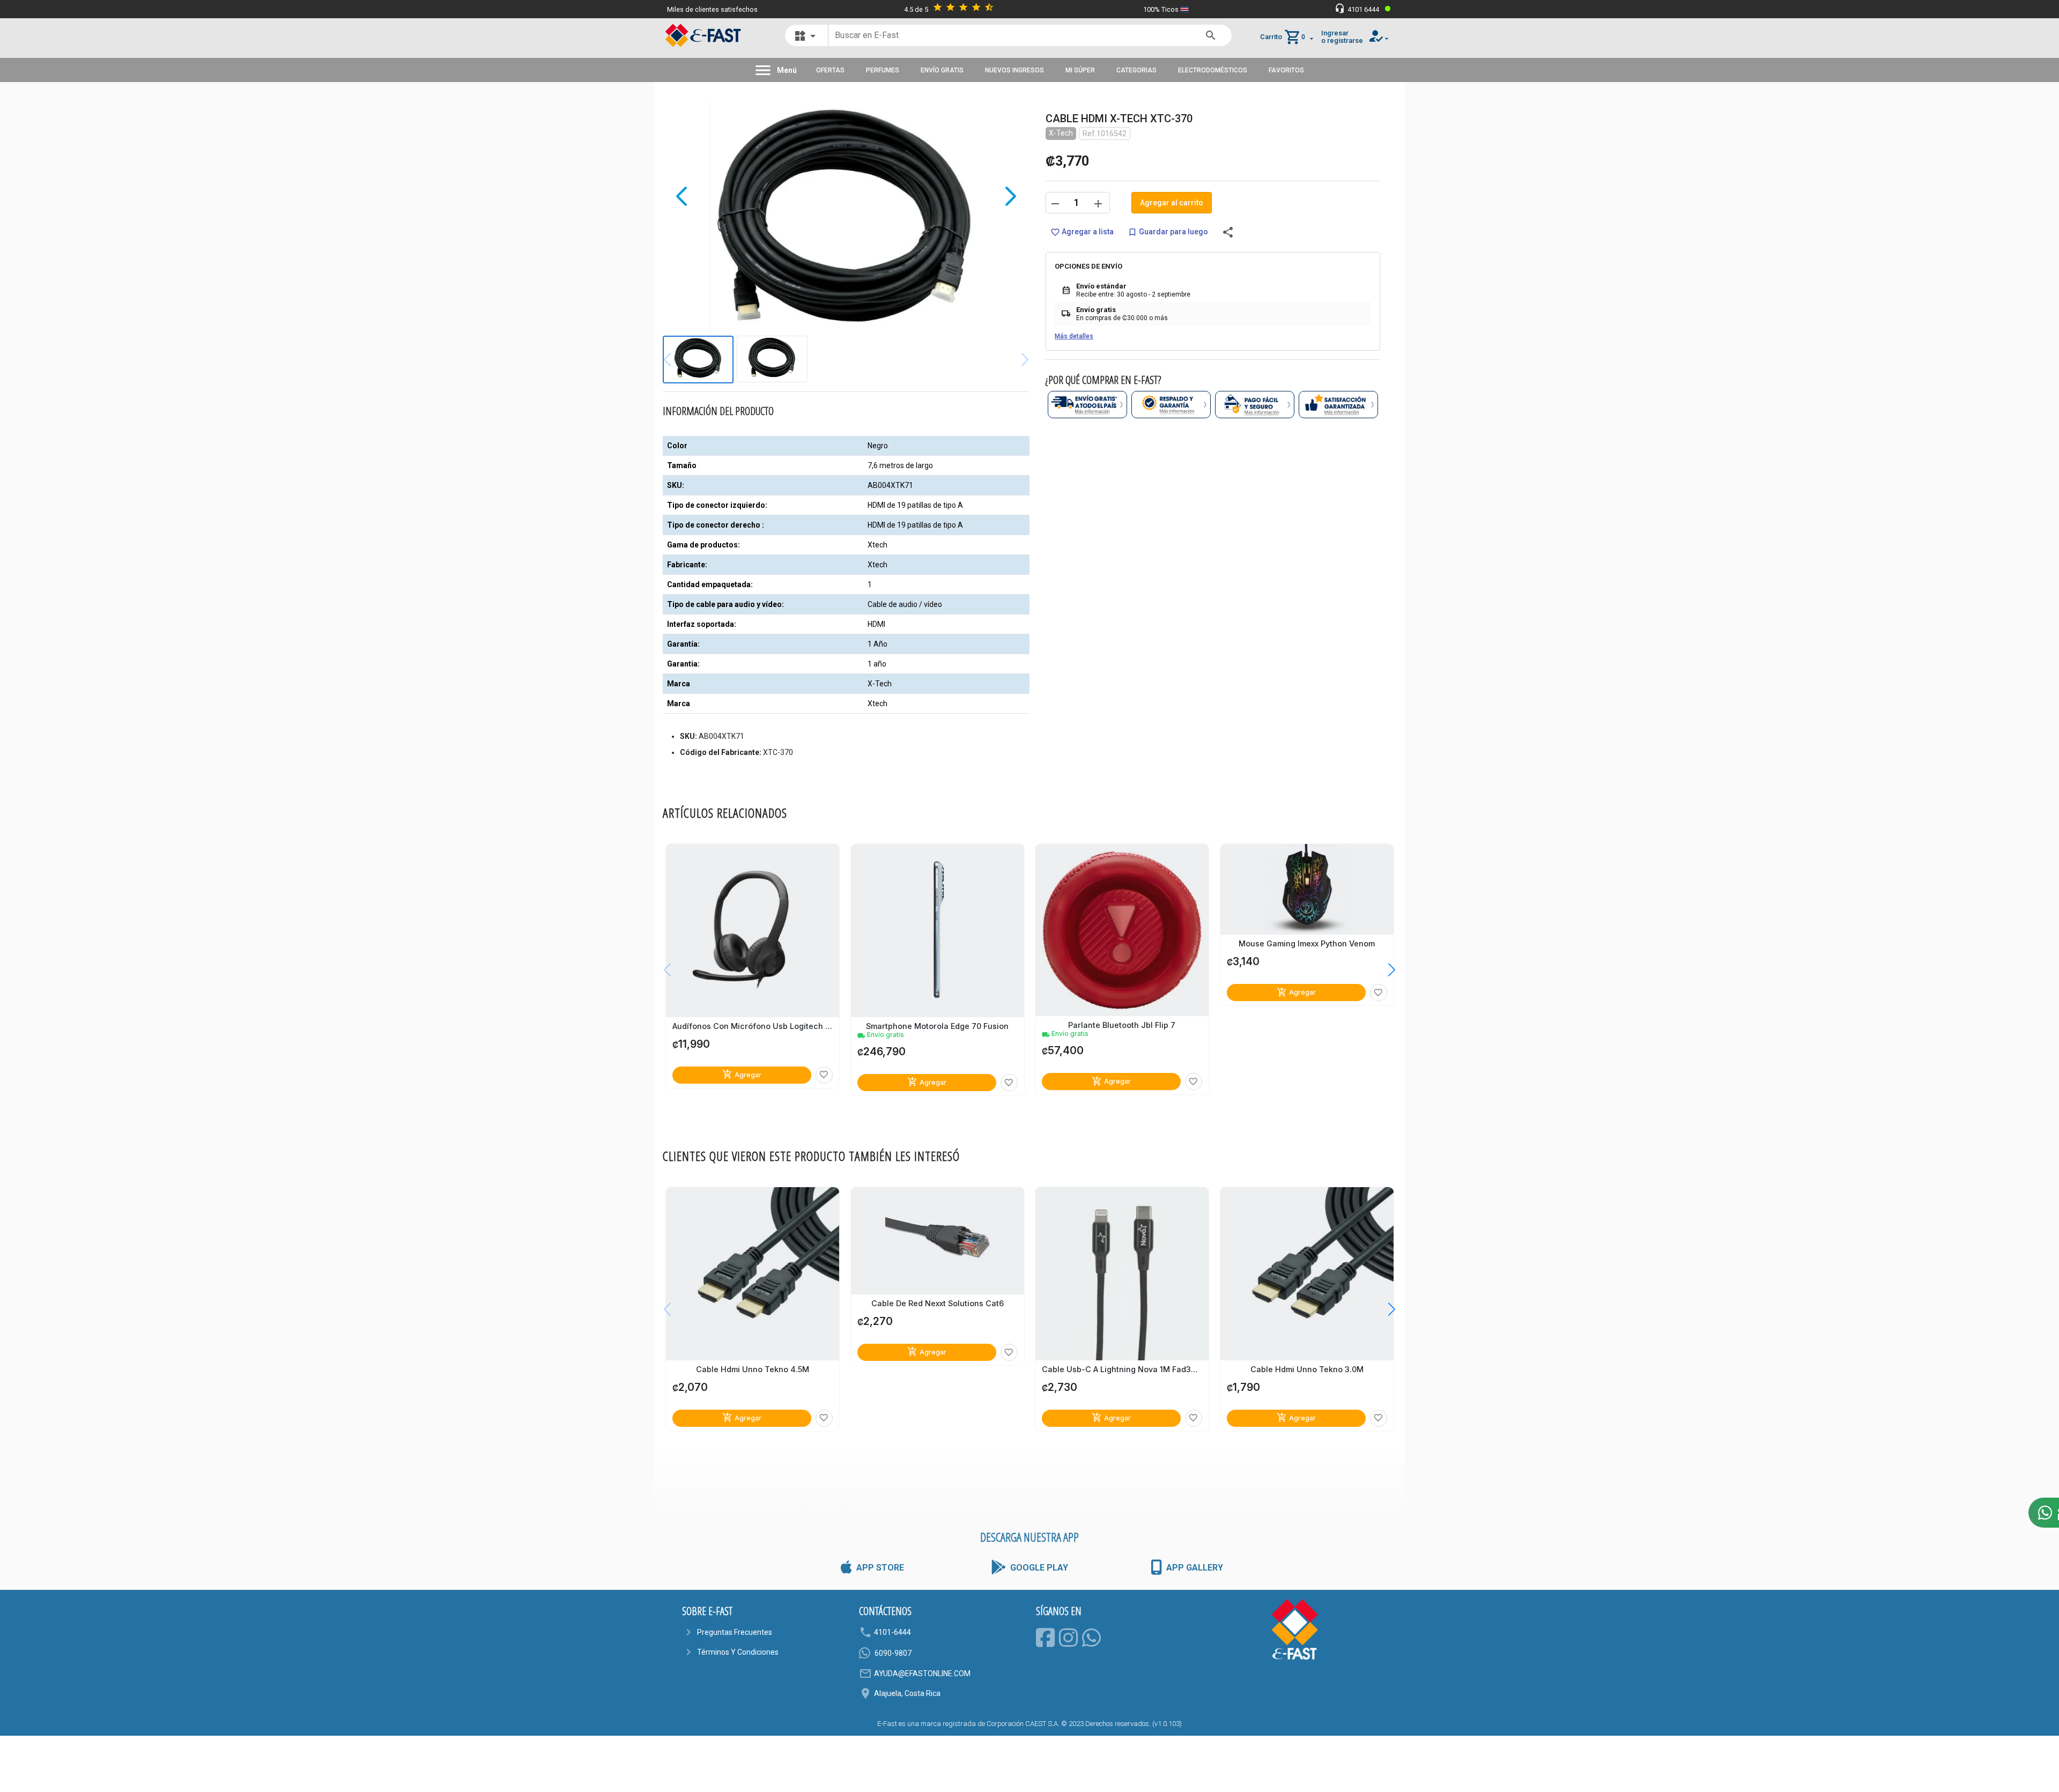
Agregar (742, 1074)
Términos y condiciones (738, 1652)
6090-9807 (893, 1653)
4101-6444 (893, 1632)
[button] (1384, 969)
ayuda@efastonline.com (922, 1673)
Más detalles (1074, 336)
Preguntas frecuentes (735, 1632)
